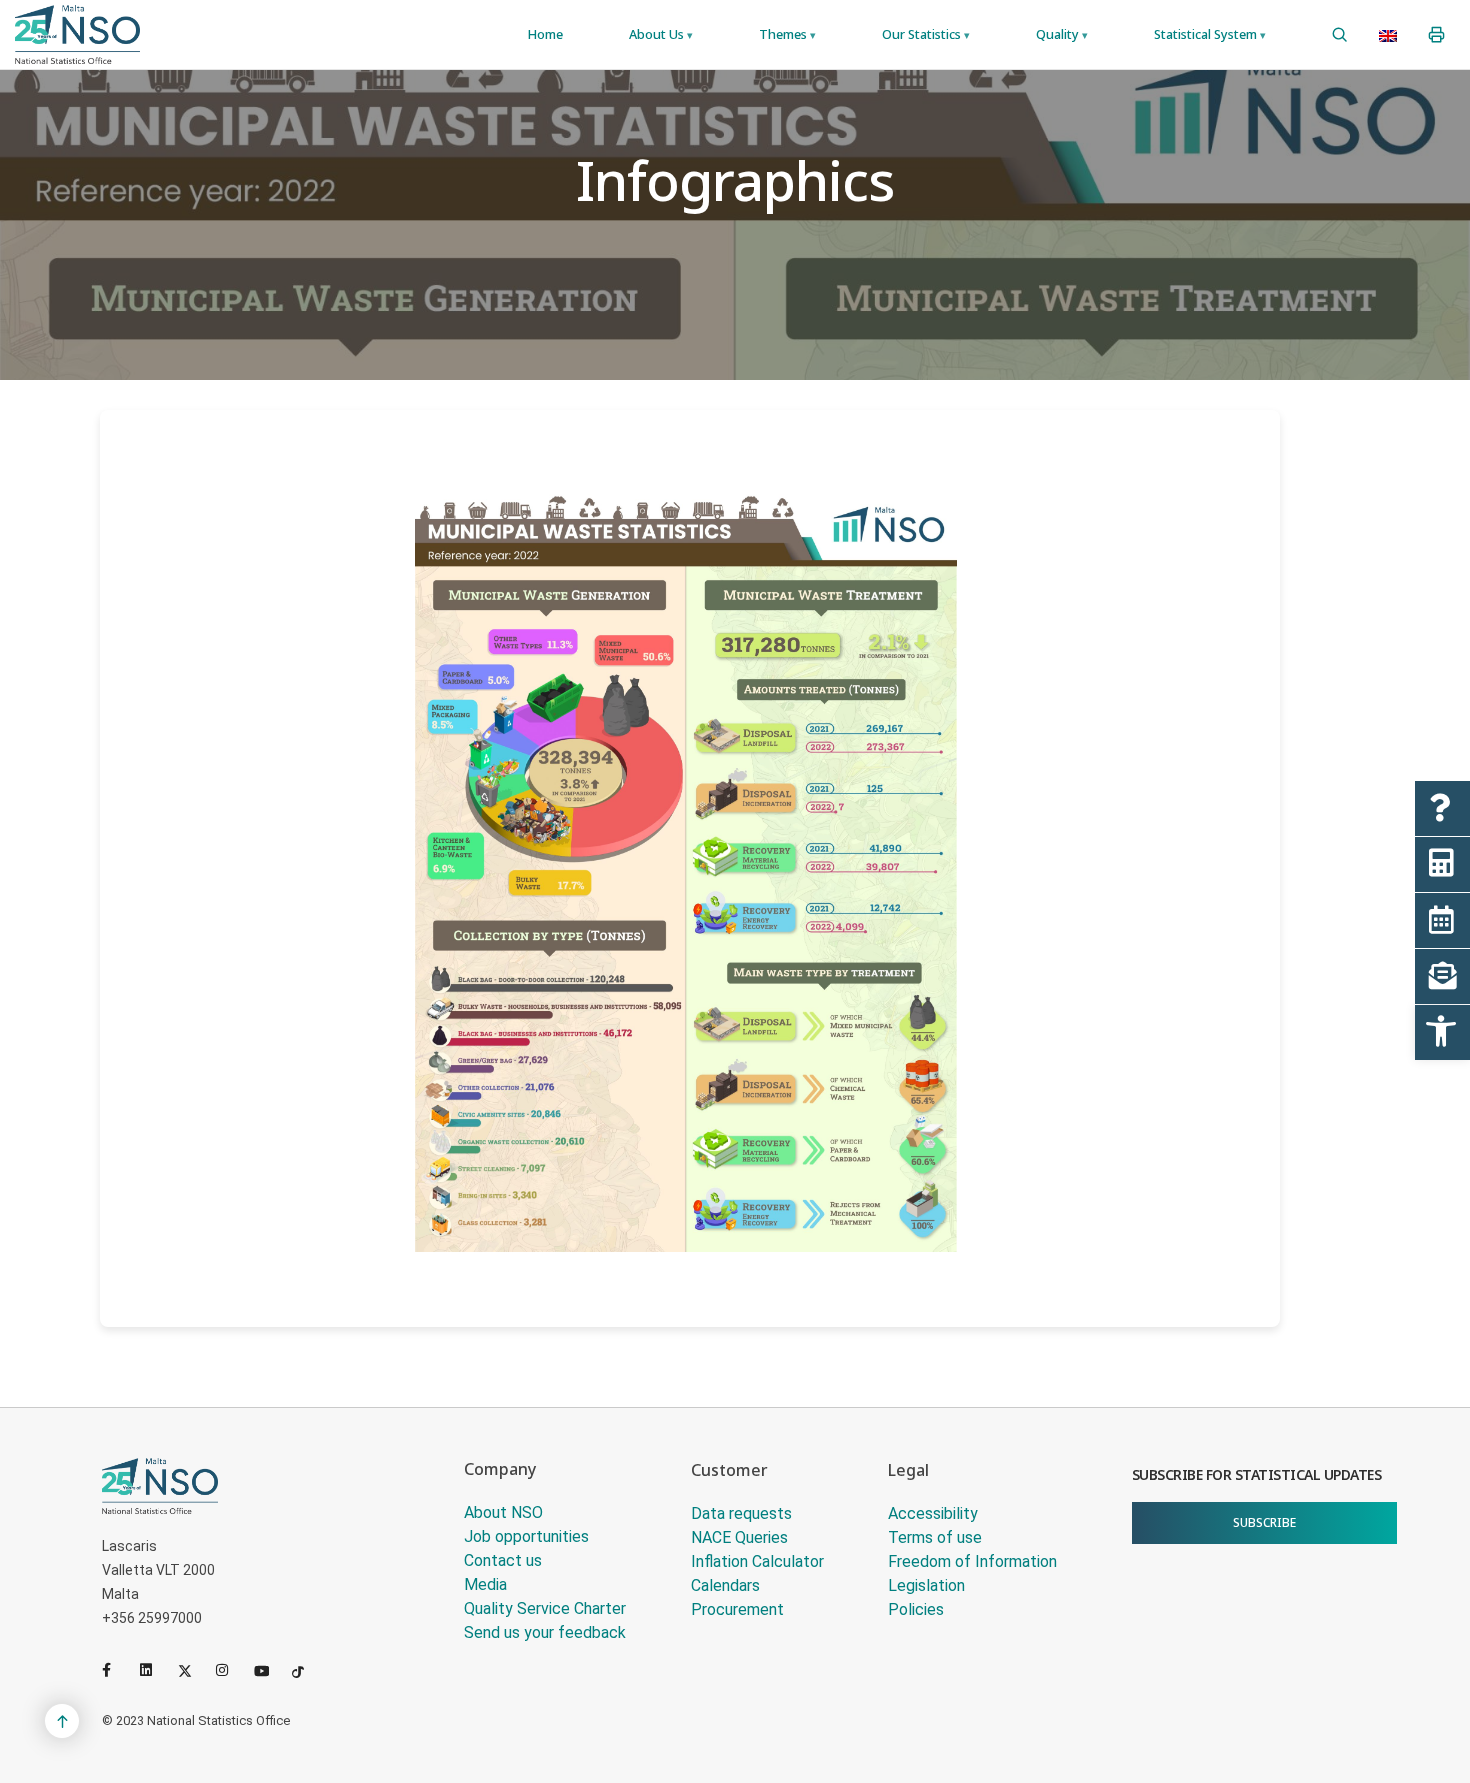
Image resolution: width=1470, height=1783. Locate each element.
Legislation (926, 1585)
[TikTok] (307, 1670)
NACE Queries (739, 1537)
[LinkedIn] (155, 1670)
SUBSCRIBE (1264, 1522)
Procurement (737, 1609)
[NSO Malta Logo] (77, 34)
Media (485, 1584)
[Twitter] (193, 1670)
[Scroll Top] (62, 1721)
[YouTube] (269, 1670)
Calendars (725, 1585)
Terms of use (935, 1537)
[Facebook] (117, 1670)
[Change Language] (1388, 35)
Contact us (503, 1560)
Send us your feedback (545, 1632)
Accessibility (933, 1513)
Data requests (741, 1513)
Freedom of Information (972, 1561)
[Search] (1339, 35)
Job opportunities (526, 1536)
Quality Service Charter (545, 1608)
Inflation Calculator (757, 1561)
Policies (916, 1609)
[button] (1442, 1032)
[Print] (1436, 35)
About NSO (503, 1512)
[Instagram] (231, 1670)
